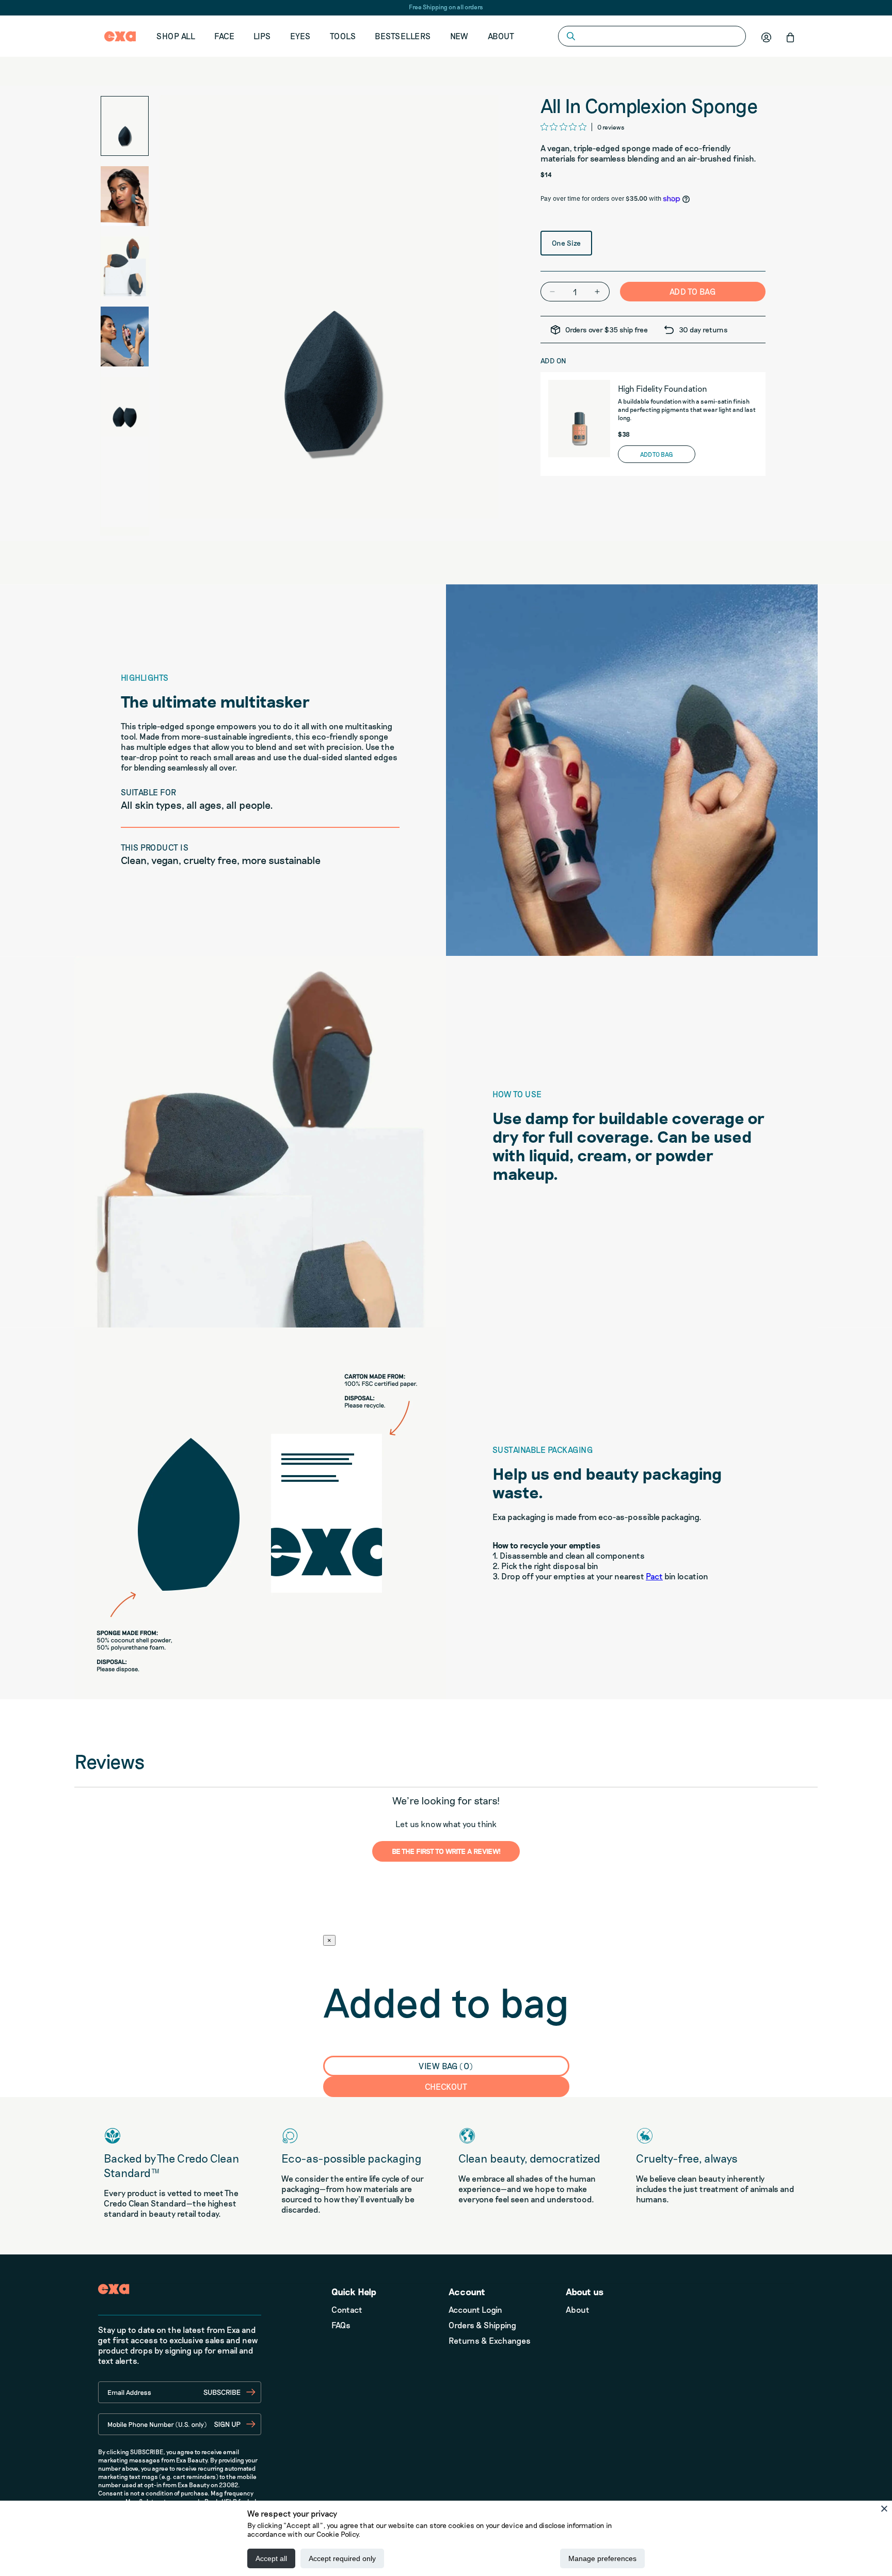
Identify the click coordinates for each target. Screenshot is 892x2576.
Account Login (475, 2309)
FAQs (341, 2325)
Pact (654, 1576)
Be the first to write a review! (446, 1851)
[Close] (884, 2508)
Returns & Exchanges (490, 2340)
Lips (262, 36)
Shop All (176, 36)
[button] (790, 37)
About (501, 36)
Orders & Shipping (482, 2325)
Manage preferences (602, 2558)
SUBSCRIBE (222, 2392)
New (459, 36)
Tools (343, 36)
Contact (347, 2309)
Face (224, 36)
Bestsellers (403, 36)
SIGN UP (227, 2424)
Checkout (446, 2086)
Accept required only (342, 2558)
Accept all (271, 2558)
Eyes (300, 36)
